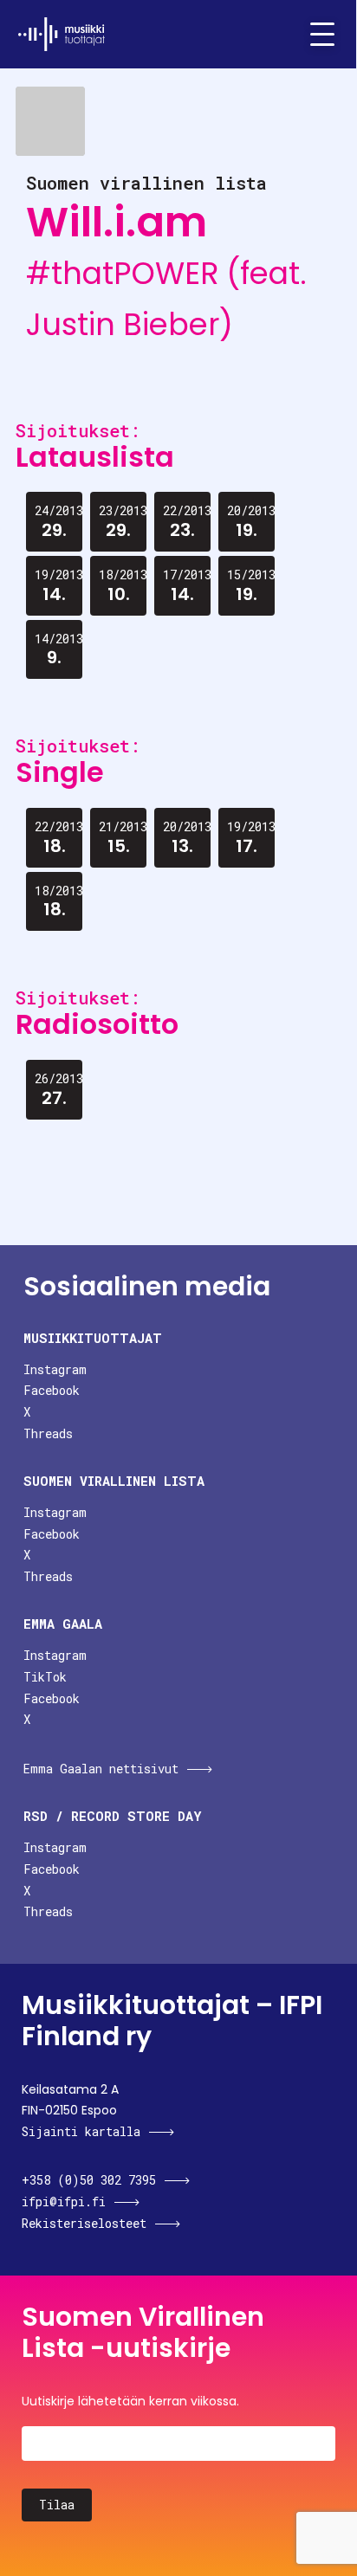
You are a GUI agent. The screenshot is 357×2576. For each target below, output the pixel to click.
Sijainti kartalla (81, 2131)
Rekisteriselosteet (84, 2223)
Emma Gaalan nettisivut (101, 1769)
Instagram (55, 1369)
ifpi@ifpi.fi (64, 2202)
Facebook (52, 1390)
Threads (48, 1433)
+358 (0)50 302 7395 (89, 2180)
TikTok (45, 1677)
